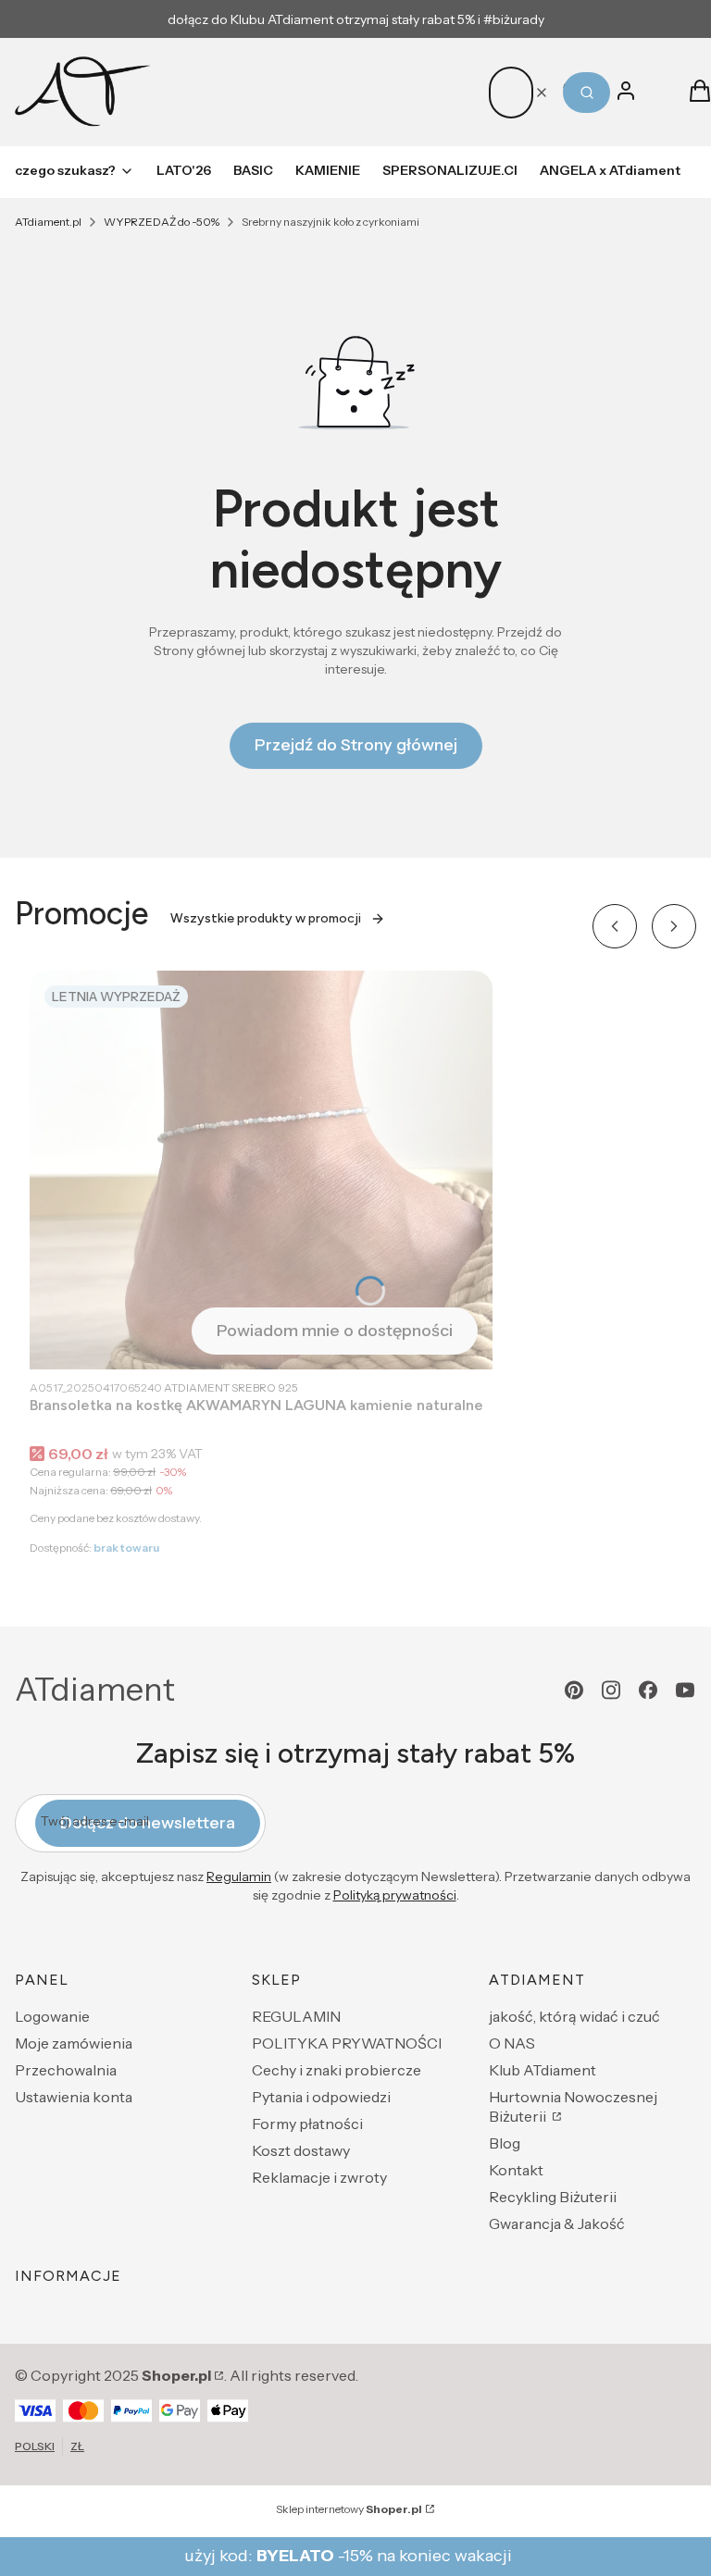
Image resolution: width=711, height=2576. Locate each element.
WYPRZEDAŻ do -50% (162, 222)
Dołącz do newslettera (148, 1823)
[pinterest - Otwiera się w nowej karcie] (574, 1690)
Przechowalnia (66, 2070)
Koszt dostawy (301, 2150)
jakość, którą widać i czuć (574, 2016)
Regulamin (239, 1876)
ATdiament (95, 1690)
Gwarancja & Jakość (557, 2223)
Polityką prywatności (395, 1895)
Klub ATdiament (543, 2070)
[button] (586, 93)
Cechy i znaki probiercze (337, 2070)
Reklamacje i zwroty (319, 2177)
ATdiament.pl (48, 222)
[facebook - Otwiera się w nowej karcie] (648, 1690)
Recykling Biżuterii (553, 2197)
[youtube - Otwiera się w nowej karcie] (685, 1690)
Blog (505, 2143)
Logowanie (52, 2016)
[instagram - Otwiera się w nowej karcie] (611, 1690)
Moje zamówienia (74, 2043)
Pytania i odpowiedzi (321, 2097)
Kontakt (516, 2170)
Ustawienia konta (74, 2097)
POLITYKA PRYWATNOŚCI (347, 2043)
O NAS (512, 2043)
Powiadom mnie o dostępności (335, 1331)
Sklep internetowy (349, 2509)
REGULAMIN (296, 2016)
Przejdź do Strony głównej (356, 745)
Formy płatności (307, 2124)
